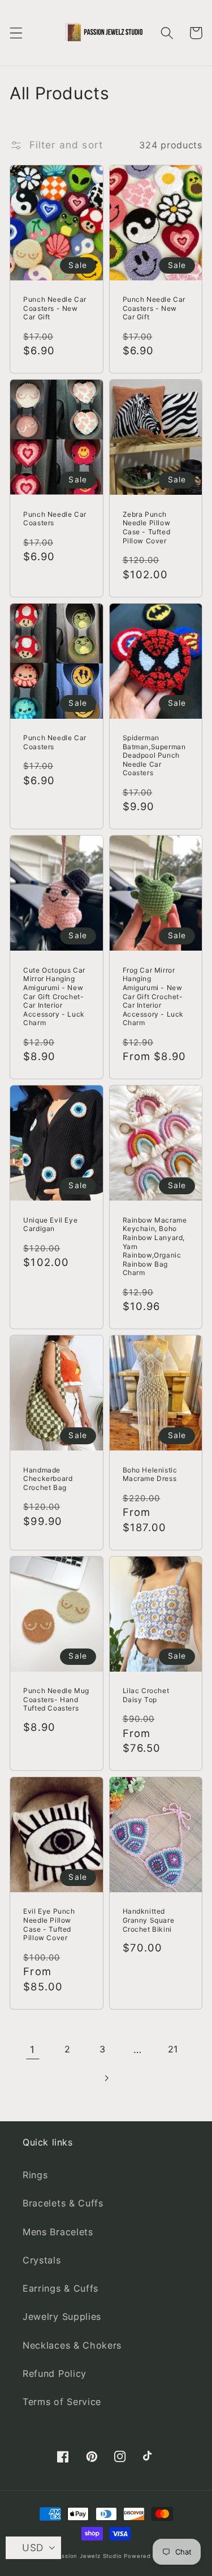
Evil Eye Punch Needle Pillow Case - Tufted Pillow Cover (49, 1924)
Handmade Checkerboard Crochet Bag (48, 1479)
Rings (35, 2175)
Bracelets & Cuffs (63, 2203)
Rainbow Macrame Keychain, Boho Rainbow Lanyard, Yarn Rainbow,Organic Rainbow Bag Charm (155, 1247)
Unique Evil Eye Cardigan (50, 1225)
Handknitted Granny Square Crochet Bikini (149, 1920)
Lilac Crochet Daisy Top (146, 1695)
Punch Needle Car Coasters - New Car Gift (55, 308)
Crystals (42, 2260)
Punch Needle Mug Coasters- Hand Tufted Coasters (56, 1699)
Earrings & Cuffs (60, 2288)
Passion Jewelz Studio (88, 2556)
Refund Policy (55, 2373)
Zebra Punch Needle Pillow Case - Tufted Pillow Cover (147, 527)
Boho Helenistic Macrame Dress (150, 1474)
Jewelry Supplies (62, 2316)
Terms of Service (62, 2402)
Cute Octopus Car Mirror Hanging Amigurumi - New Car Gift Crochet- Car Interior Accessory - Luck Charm (54, 997)
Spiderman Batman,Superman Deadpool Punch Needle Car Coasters (154, 755)
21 (173, 2049)
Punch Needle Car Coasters (55, 519)
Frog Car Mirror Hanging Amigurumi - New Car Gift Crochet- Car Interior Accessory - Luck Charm (153, 997)
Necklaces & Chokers (72, 2345)
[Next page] (106, 2078)
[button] (16, 33)
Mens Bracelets (58, 2232)
